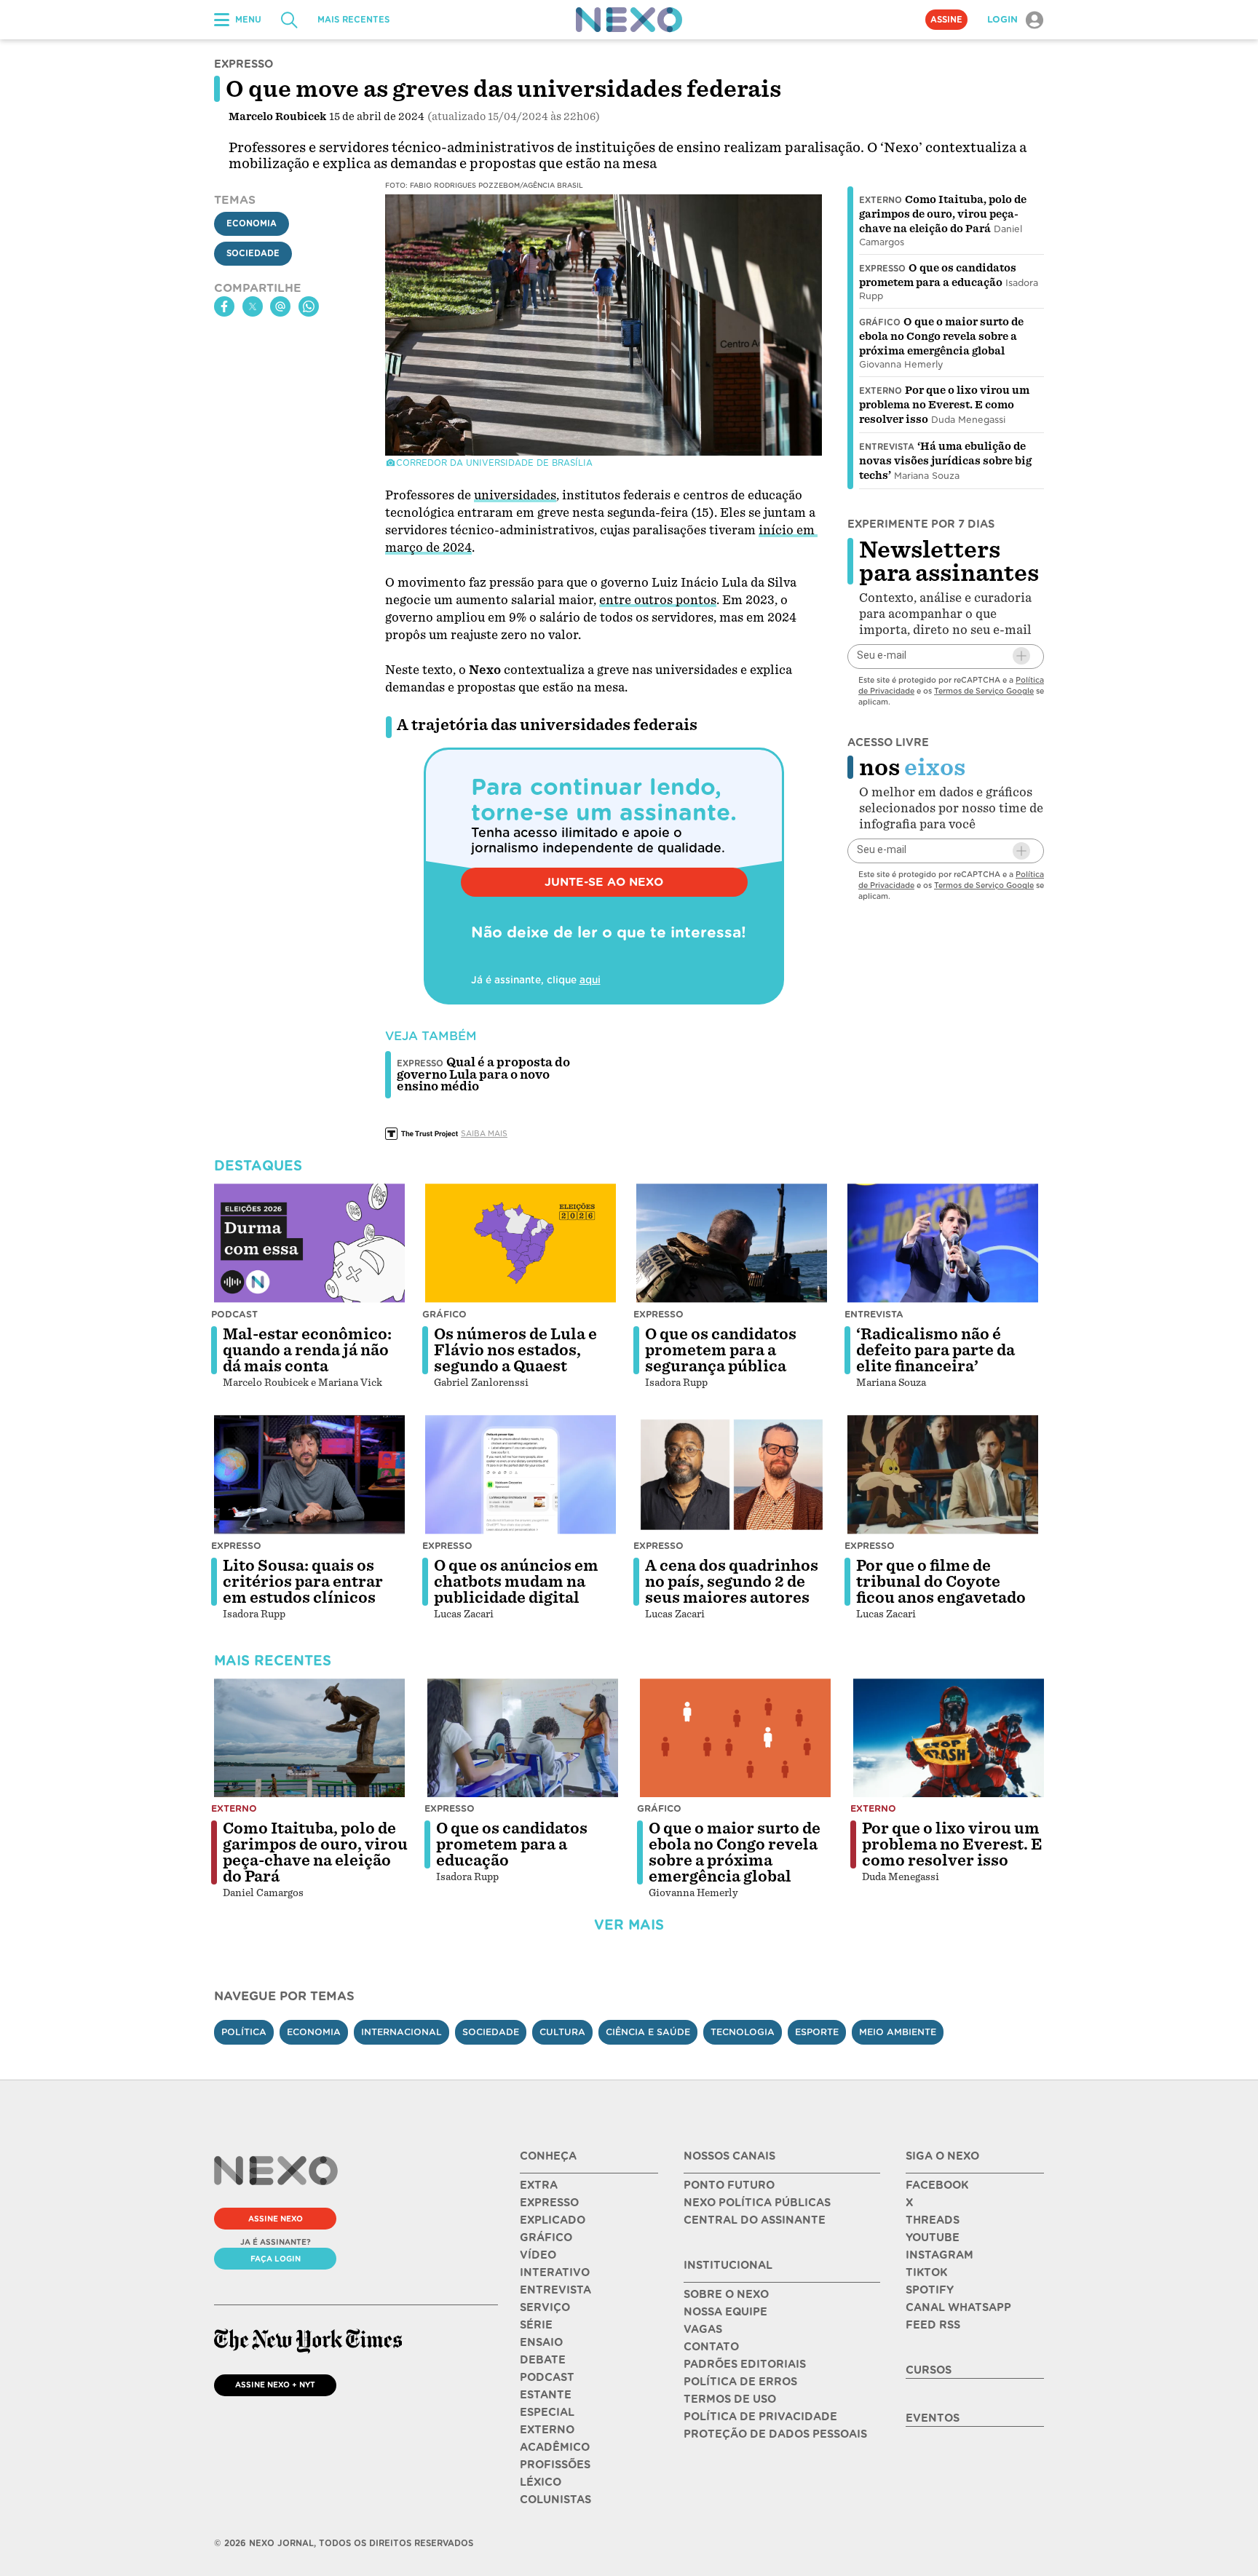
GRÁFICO (546, 2238)
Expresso (882, 269)
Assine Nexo (276, 2219)
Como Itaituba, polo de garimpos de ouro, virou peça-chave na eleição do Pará (943, 214)
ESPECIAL (547, 2412)
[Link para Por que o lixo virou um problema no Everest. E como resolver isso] (949, 1738)
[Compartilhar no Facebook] (224, 306)
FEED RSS (933, 2325)
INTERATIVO (555, 2272)
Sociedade (253, 253)
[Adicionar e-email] (1021, 656)
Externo (881, 200)
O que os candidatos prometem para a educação (512, 1844)
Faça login (276, 2259)
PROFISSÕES (555, 2465)
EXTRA (539, 2185)
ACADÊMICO (555, 2447)
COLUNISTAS (555, 2500)
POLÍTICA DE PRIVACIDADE (760, 2417)
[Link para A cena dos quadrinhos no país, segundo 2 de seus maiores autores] (732, 1475)
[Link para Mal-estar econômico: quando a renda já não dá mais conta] (309, 1243)
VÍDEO (538, 2255)
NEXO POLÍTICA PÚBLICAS (757, 2203)
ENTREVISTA (555, 2290)
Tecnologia (743, 2032)
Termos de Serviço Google (984, 690)
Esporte (817, 2032)
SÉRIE (536, 2325)
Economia (252, 223)
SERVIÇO (545, 2307)
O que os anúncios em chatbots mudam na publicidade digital (516, 1582)
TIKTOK (926, 2272)
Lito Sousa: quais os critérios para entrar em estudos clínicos (303, 1582)
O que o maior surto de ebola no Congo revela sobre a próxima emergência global (941, 336)
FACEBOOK (937, 2185)
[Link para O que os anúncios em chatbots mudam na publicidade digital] (521, 1475)
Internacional (401, 2032)
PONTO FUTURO (729, 2185)
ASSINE (946, 20)
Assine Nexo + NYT (275, 2385)
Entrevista (887, 447)
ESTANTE (546, 2395)
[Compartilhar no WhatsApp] (309, 306)
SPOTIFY (930, 2290)
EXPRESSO (549, 2203)
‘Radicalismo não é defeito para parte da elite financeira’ (935, 1350)
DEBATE (543, 2360)
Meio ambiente (898, 2032)
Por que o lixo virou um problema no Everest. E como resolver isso (944, 405)
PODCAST (547, 2377)
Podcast (234, 1314)
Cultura (562, 2032)
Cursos (929, 2370)
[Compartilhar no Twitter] (253, 306)
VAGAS (703, 2329)
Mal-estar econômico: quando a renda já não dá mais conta (307, 1350)
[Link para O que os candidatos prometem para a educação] (523, 1738)
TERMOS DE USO (730, 2399)
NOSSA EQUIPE (725, 2312)
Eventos (933, 2418)
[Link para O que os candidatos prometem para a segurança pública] (732, 1243)
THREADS (933, 2220)
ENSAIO (541, 2342)
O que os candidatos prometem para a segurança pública (721, 1350)
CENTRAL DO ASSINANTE (755, 2220)
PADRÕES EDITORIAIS (745, 2364)
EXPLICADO (553, 2220)
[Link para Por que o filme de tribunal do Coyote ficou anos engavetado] (943, 1475)
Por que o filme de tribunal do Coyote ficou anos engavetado (941, 1582)
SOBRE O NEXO (726, 2294)
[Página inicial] (629, 20)
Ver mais (629, 1925)
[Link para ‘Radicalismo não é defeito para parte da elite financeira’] (943, 1243)
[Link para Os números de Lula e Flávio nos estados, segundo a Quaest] (521, 1243)
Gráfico (880, 322)
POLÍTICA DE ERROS (740, 2382)
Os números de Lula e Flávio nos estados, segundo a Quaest (515, 1350)
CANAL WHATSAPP (958, 2307)
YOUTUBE (933, 2238)
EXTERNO (547, 2430)
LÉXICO (541, 2482)
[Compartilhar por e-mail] (280, 306)
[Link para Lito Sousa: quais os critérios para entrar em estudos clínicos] (309, 1475)
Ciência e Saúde (648, 2032)
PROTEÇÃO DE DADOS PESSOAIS (775, 2434)
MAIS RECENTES (353, 20)
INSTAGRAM (939, 2255)
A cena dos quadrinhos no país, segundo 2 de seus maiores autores (732, 1582)
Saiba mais (484, 1133)
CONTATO (711, 2347)
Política (244, 2032)
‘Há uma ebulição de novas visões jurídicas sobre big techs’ (945, 461)
